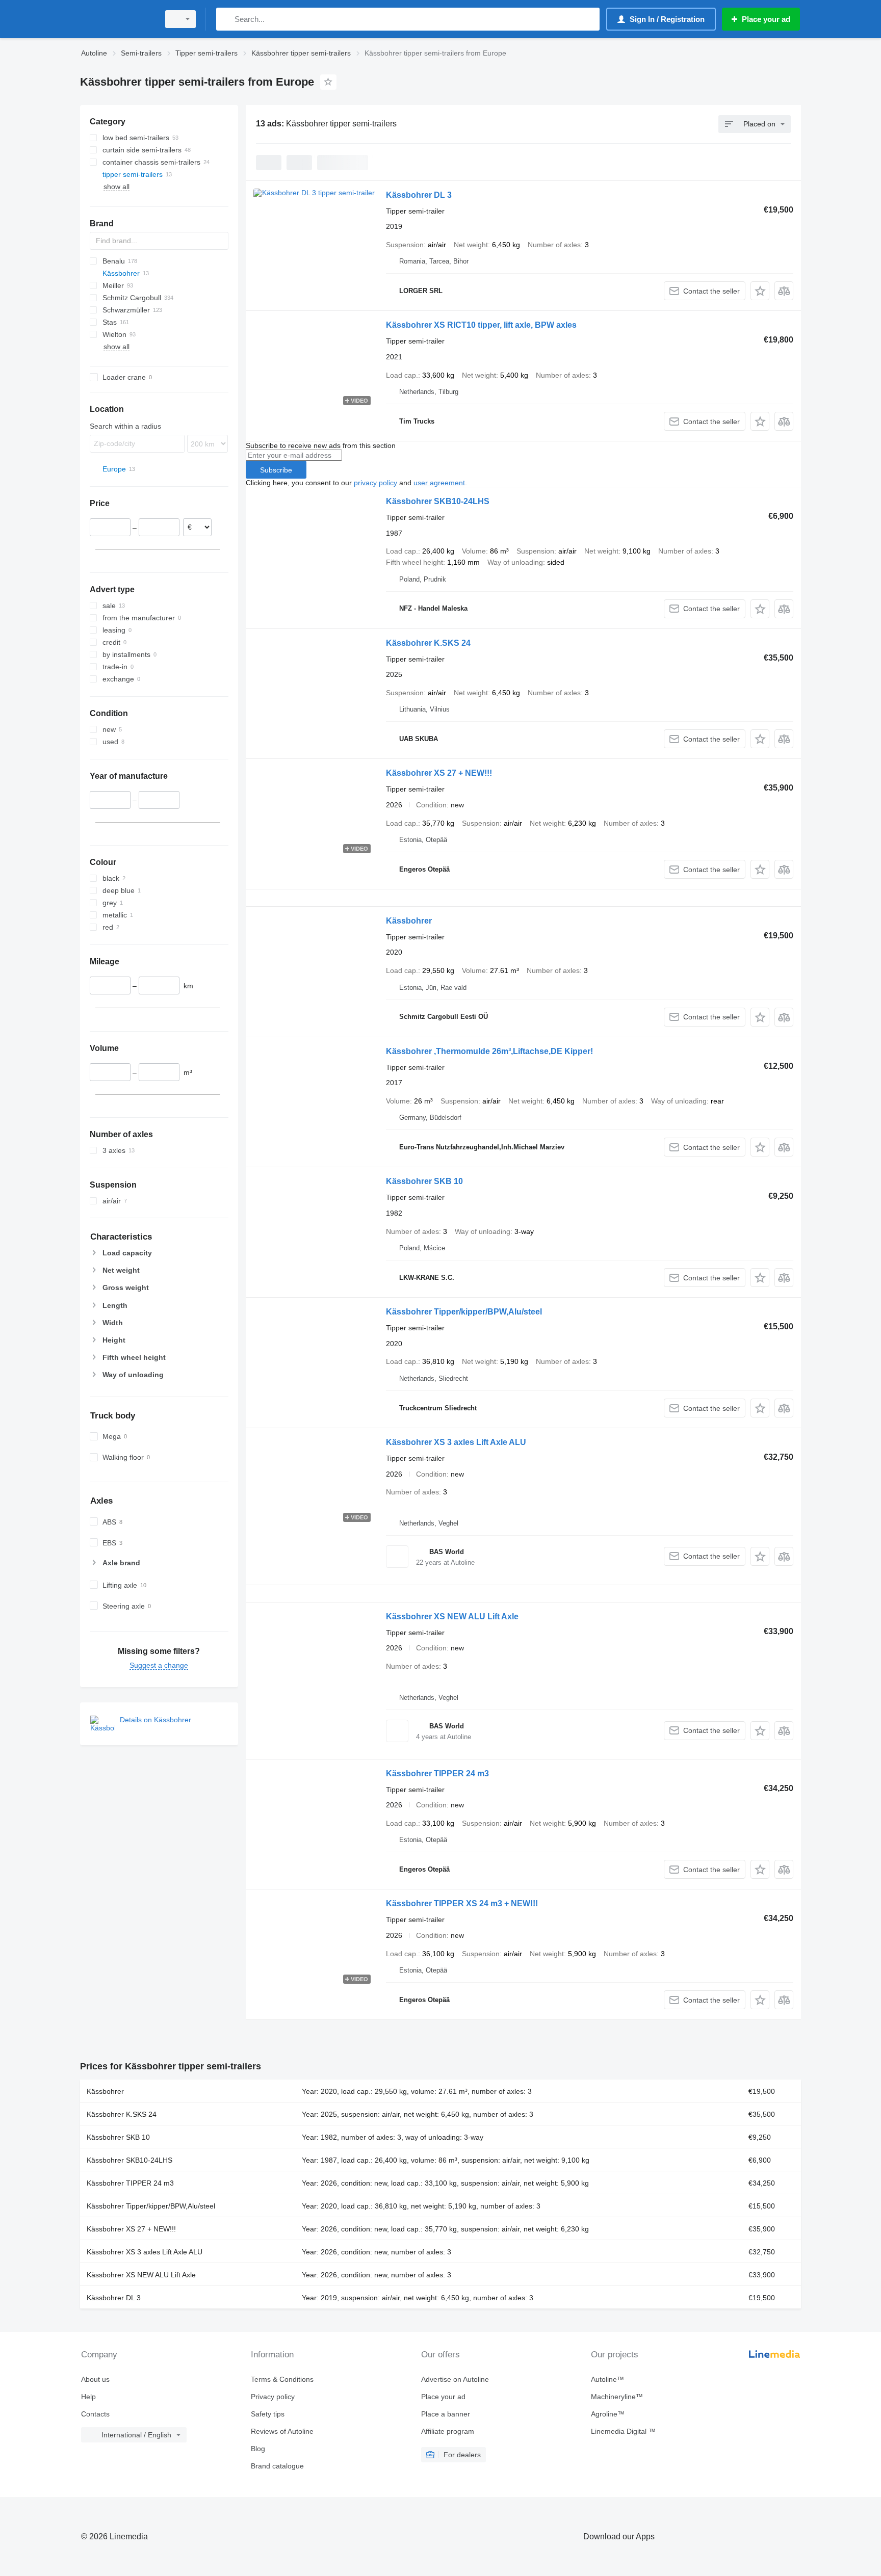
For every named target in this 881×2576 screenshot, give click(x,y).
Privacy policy (273, 2397)
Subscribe (276, 470)
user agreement (439, 483)
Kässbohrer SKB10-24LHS (438, 501)
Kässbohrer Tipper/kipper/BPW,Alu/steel (464, 1312)
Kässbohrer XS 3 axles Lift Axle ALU (456, 1442)
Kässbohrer (409, 921)
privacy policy (375, 483)
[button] (760, 291)
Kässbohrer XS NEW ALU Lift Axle (452, 1616)
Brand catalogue (277, 2466)
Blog (258, 2449)
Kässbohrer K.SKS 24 (428, 643)
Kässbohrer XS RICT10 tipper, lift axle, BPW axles (481, 325)
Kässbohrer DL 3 (419, 195)
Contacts (95, 2414)
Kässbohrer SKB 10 (424, 1181)
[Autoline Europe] (117, 19)
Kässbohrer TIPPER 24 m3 (437, 1773)
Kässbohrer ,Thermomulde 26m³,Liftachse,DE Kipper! (489, 1051)
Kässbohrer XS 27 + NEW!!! (439, 773)
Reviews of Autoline (282, 2431)
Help (88, 2397)
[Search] (226, 19)
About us (95, 2379)
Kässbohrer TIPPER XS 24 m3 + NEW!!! (462, 1903)
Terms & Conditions (282, 2379)
